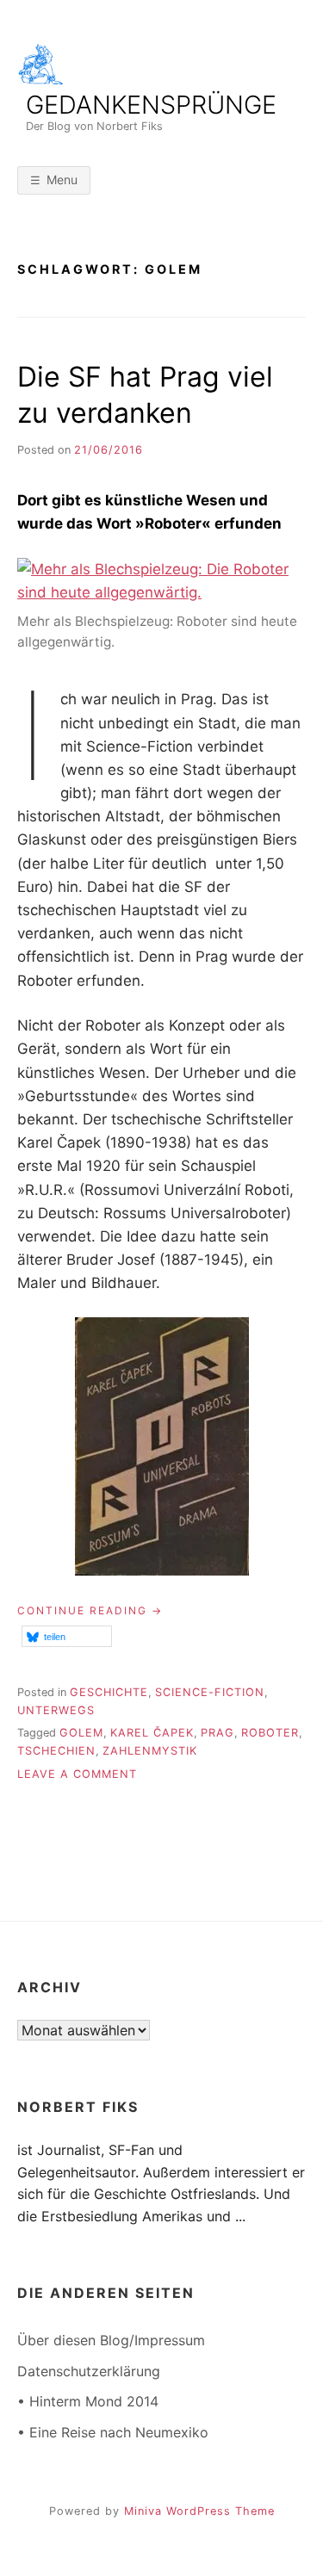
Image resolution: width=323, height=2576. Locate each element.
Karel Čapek (152, 1733)
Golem (81, 1733)
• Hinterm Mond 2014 (88, 2401)
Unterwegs (56, 1710)
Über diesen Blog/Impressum (111, 2340)
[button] (67, 1636)
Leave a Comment (77, 1774)
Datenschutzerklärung (89, 2371)
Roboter (270, 1733)
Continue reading (90, 1611)
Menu (62, 180)
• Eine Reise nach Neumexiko (113, 2432)
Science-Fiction (210, 1692)
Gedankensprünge (151, 105)
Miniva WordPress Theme (199, 2511)
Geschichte (109, 1692)
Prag (217, 1733)
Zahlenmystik (150, 1751)
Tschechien (56, 1751)
